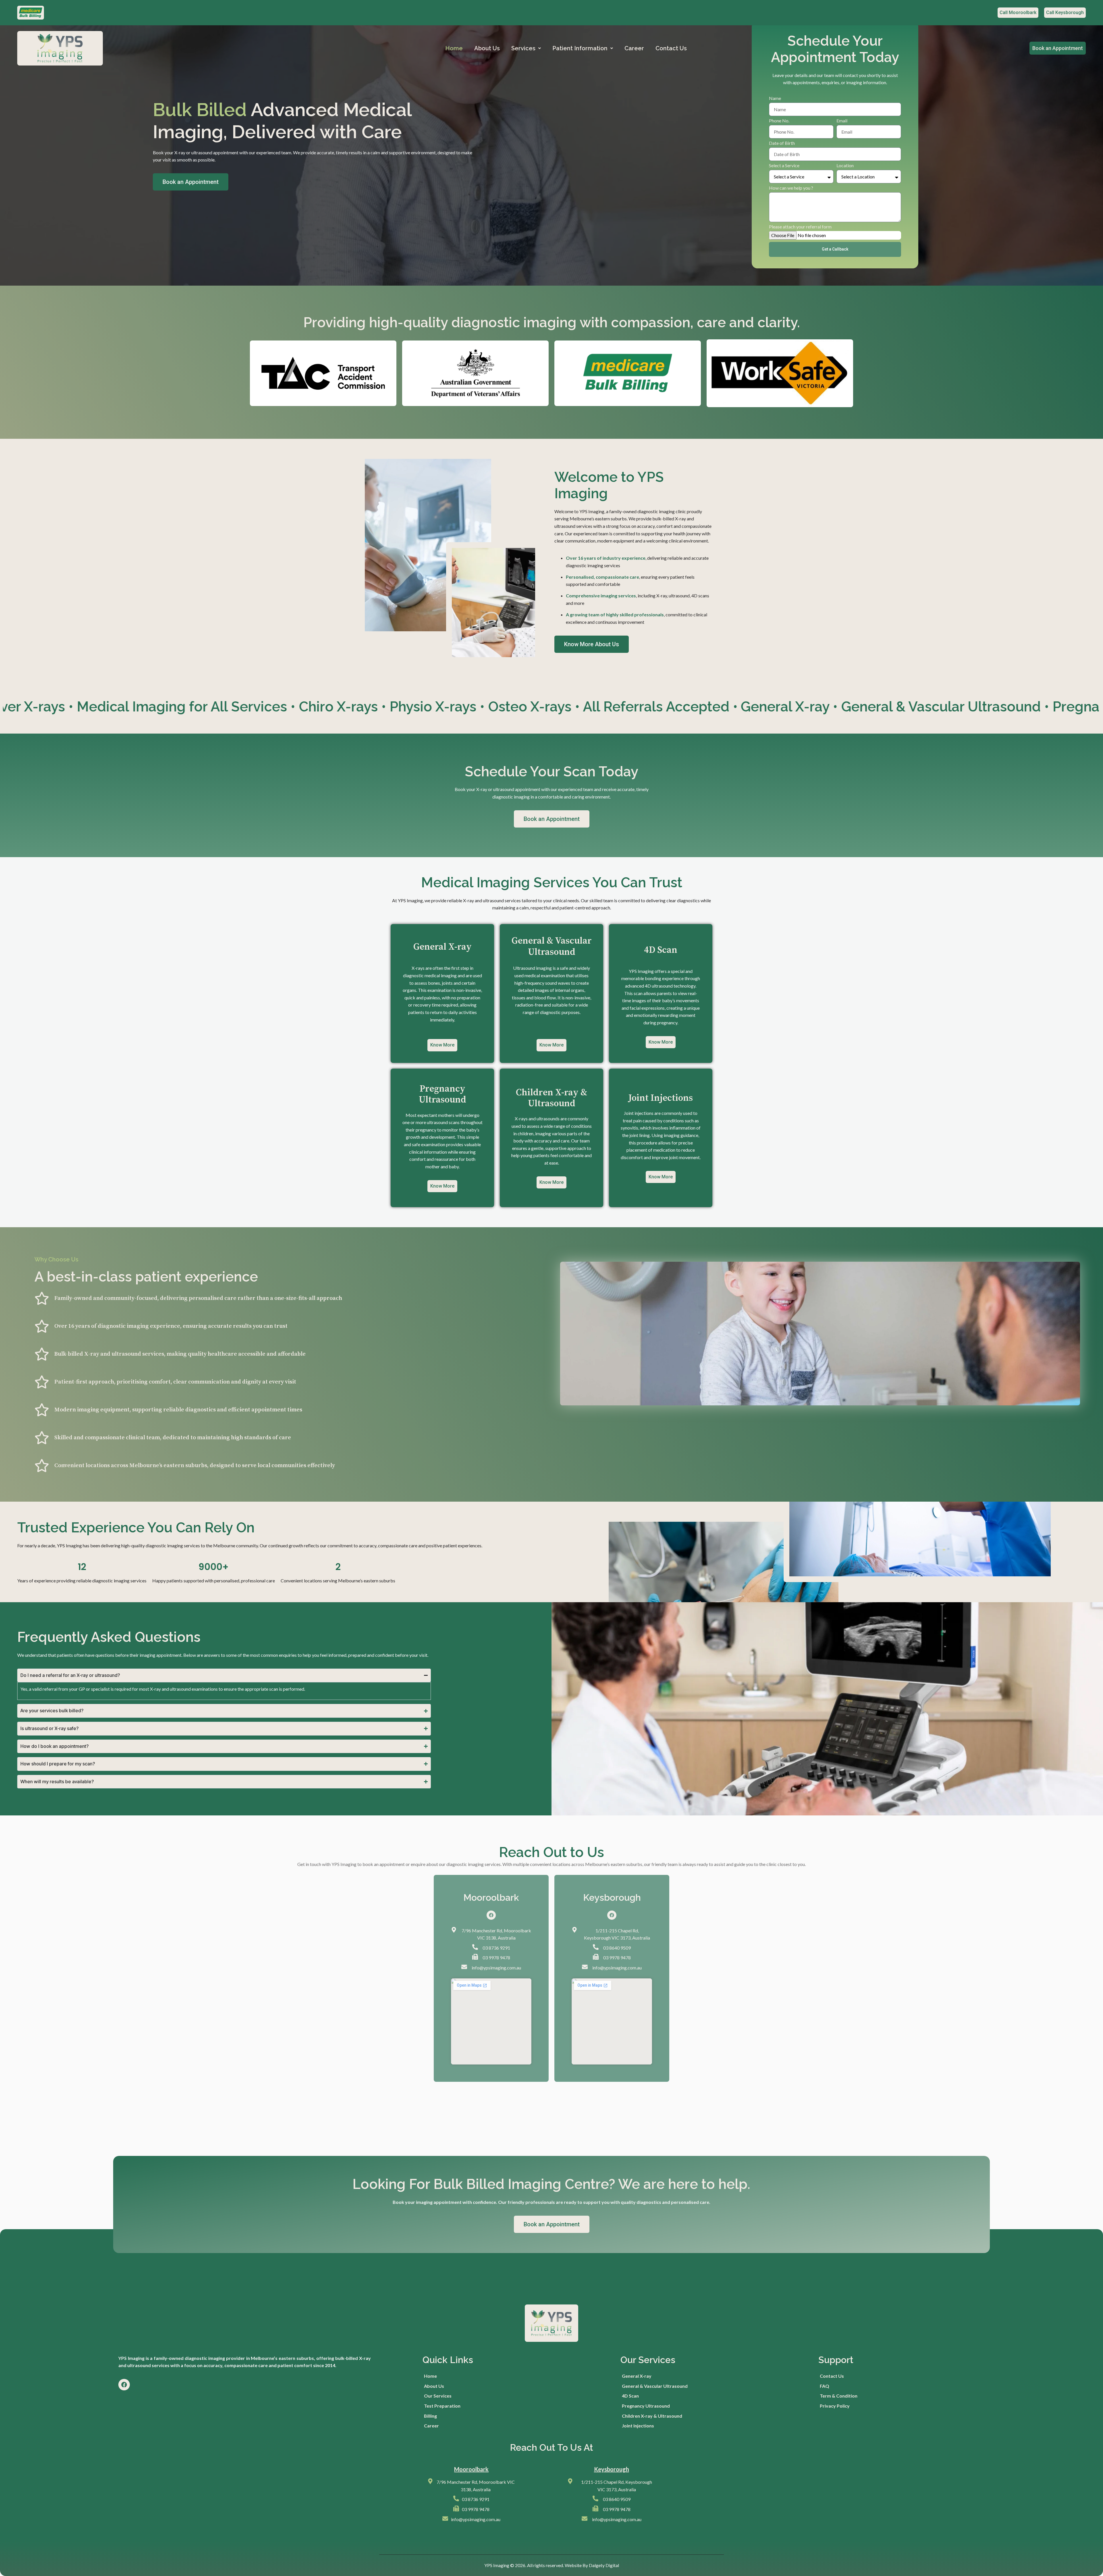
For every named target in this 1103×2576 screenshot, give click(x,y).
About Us (487, 48)
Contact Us (671, 48)
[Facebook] (491, 1915)
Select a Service (784, 166)
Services (523, 48)
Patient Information (580, 48)
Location (845, 166)
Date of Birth (782, 143)
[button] (526, 48)
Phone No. (779, 121)
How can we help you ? (791, 188)
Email (842, 121)
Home (454, 48)
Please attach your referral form (800, 227)
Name (775, 98)
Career (634, 48)
